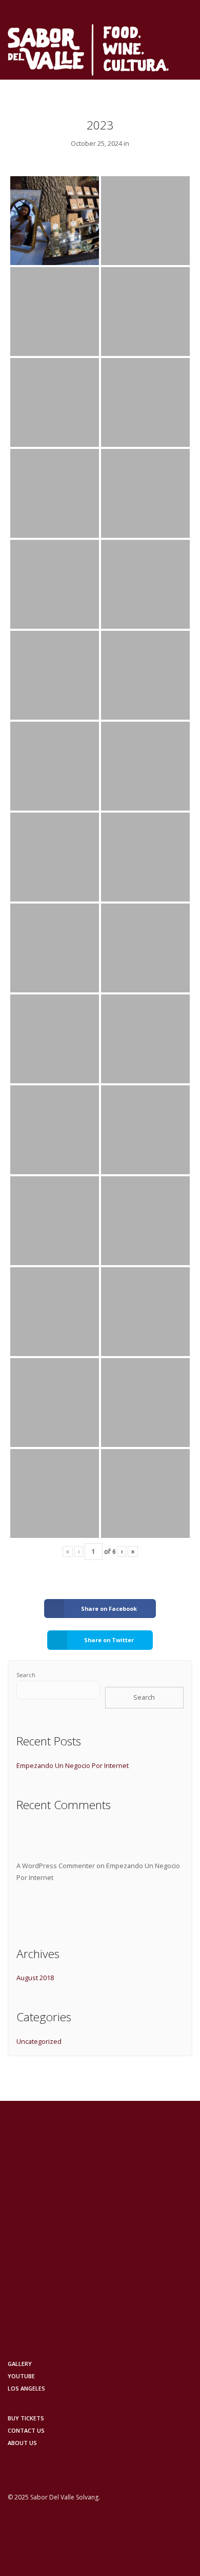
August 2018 (35, 1978)
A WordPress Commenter (56, 1866)
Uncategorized (39, 2041)
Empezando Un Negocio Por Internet (73, 1765)
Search (26, 1675)
